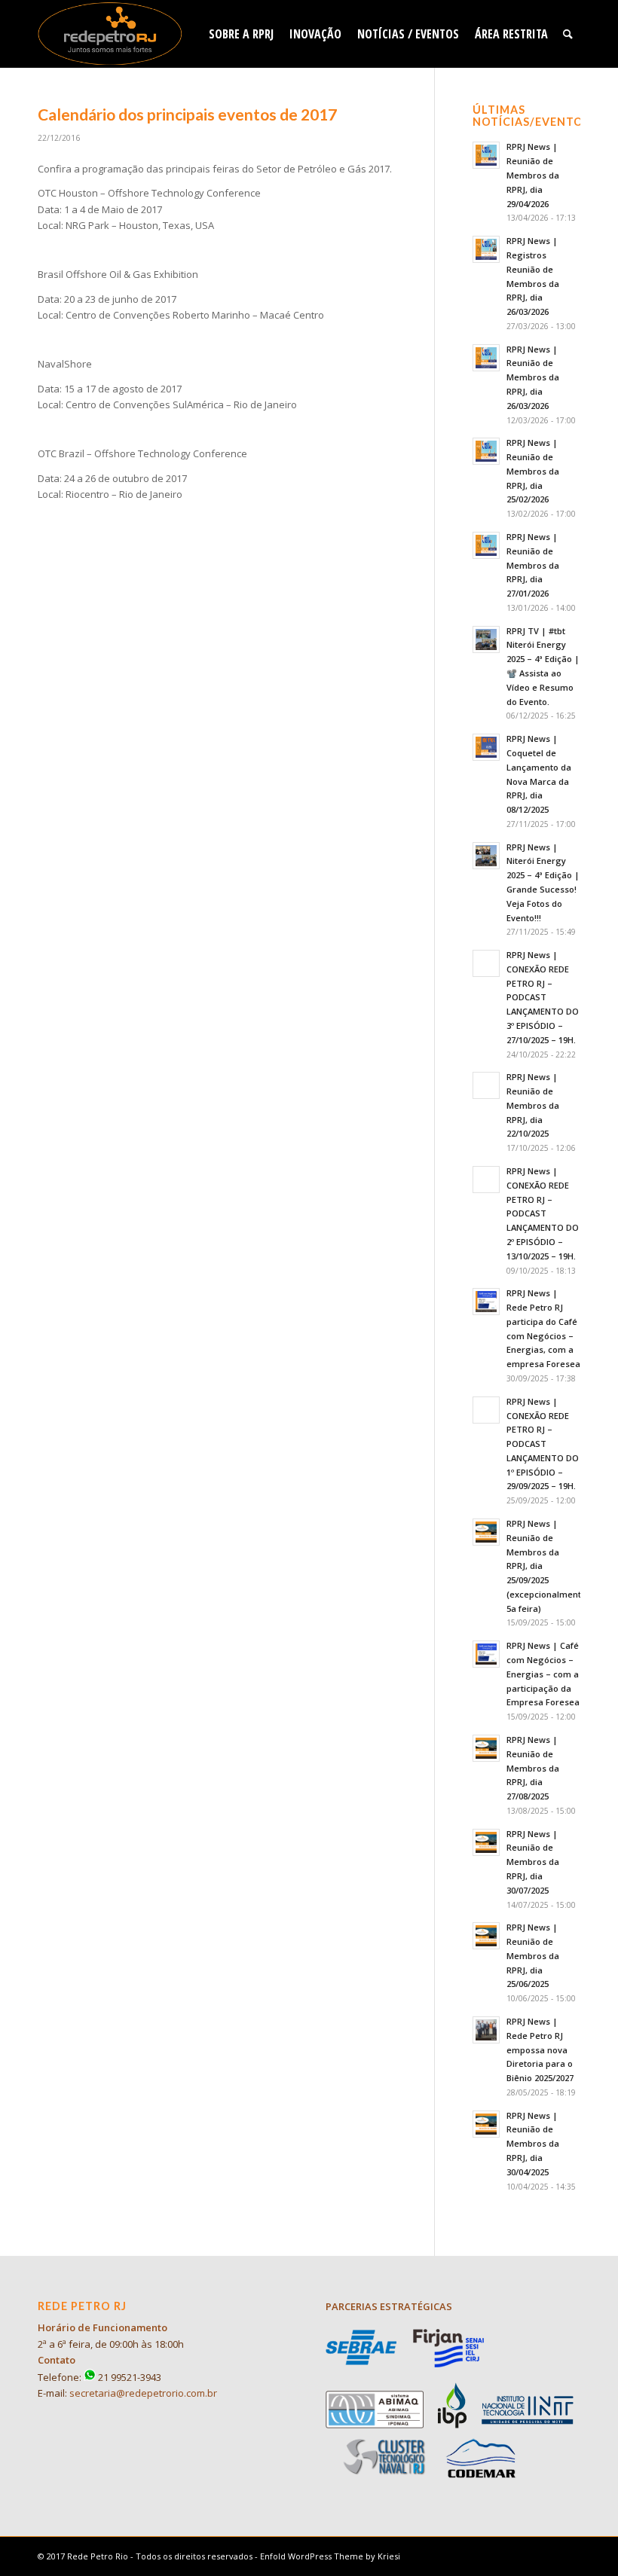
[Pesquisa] (568, 34)
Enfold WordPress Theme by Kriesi (330, 2556)
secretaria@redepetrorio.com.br (143, 2393)
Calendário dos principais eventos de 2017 (187, 114)
